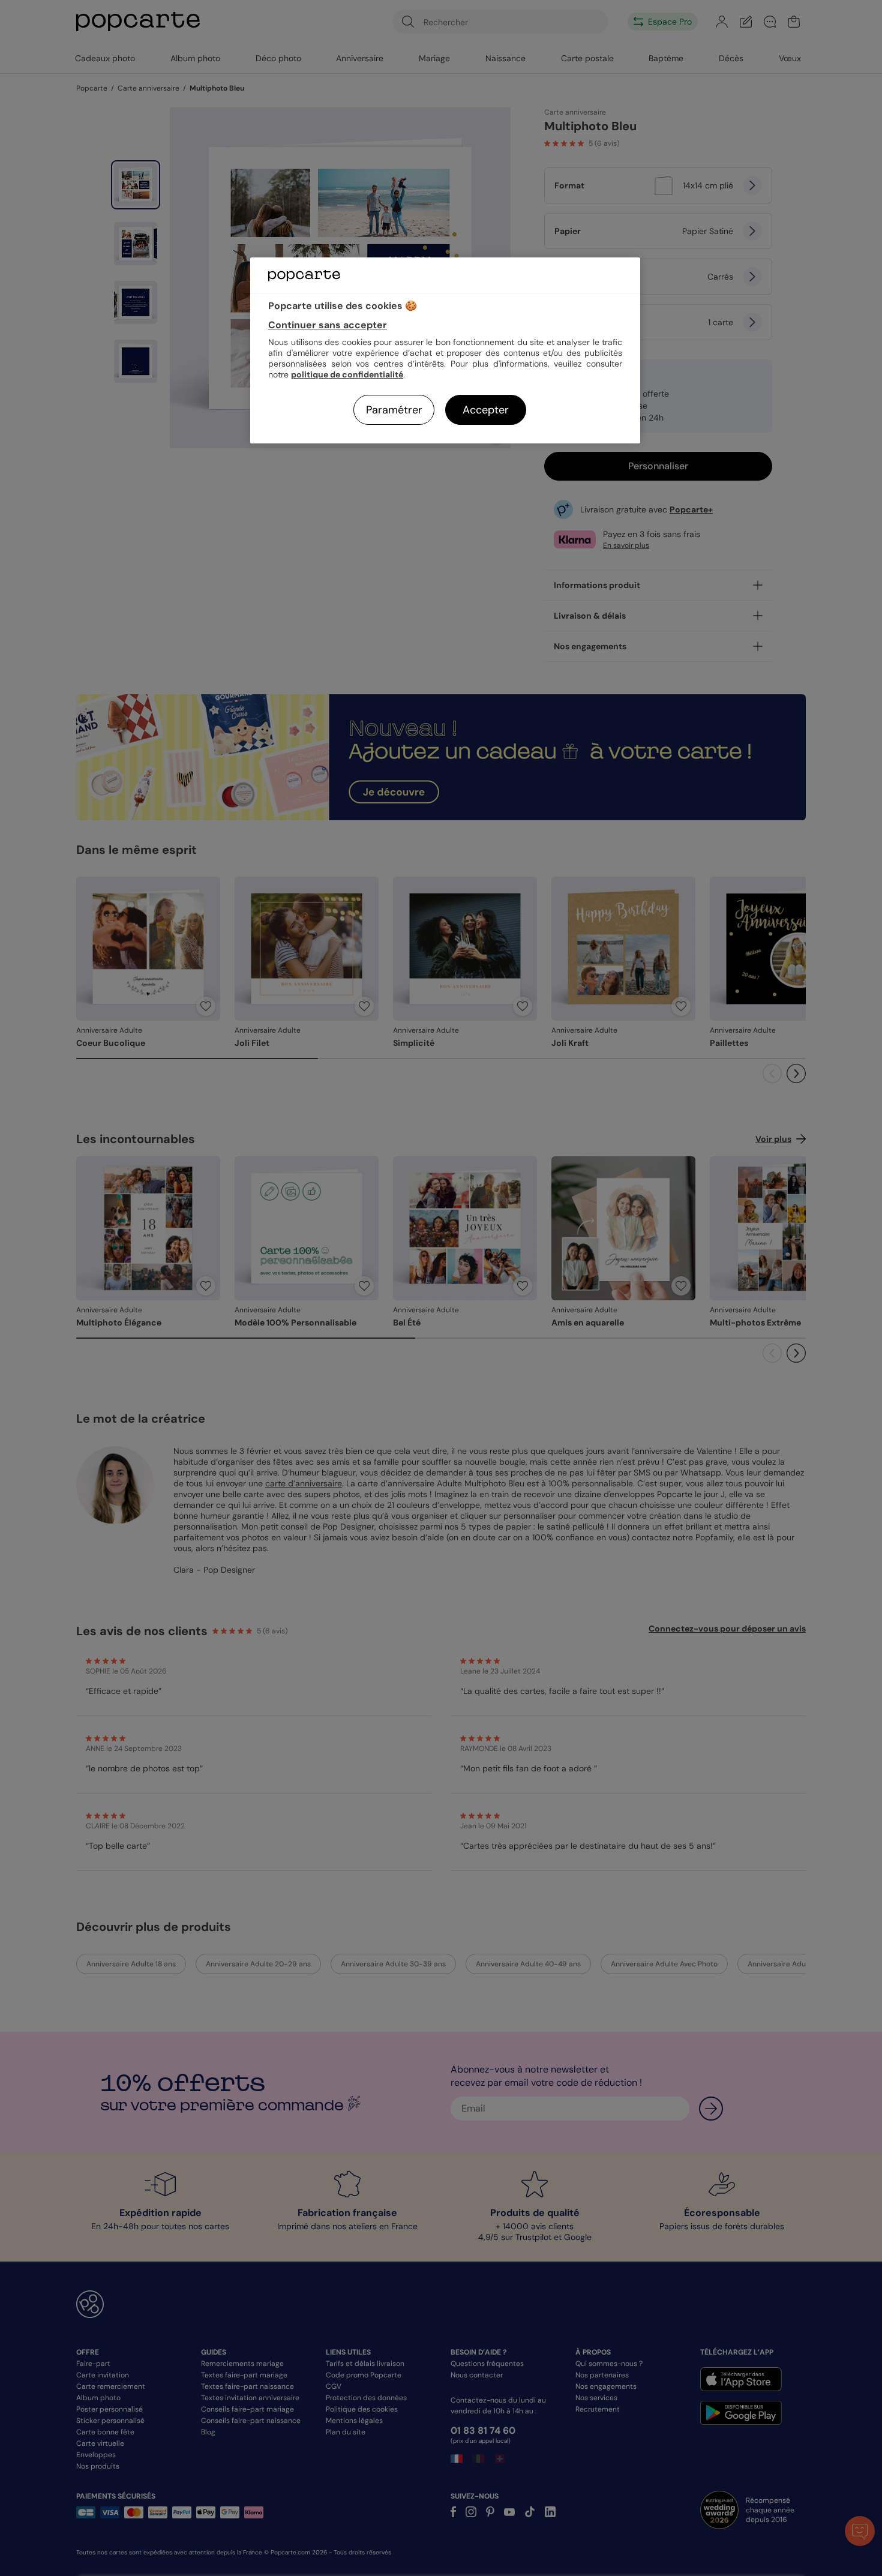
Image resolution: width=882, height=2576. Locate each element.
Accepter (486, 410)
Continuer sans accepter (328, 325)
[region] (445, 350)
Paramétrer (394, 410)
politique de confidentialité (347, 374)
